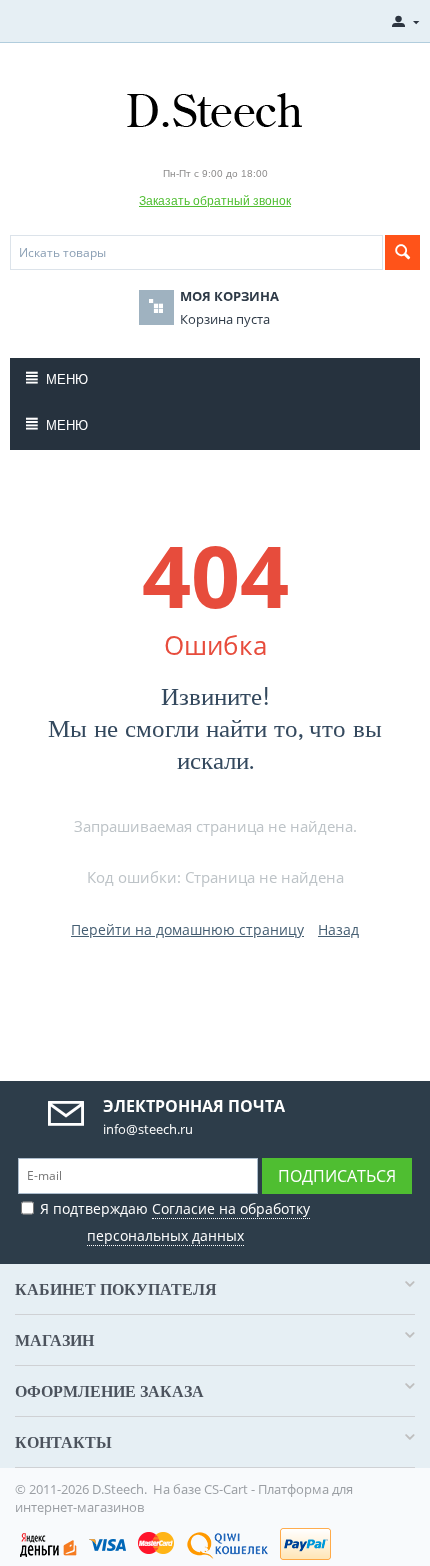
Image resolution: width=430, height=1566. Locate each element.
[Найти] (402, 252)
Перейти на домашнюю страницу (187, 929)
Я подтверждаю (175, 1222)
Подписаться (337, 1176)
